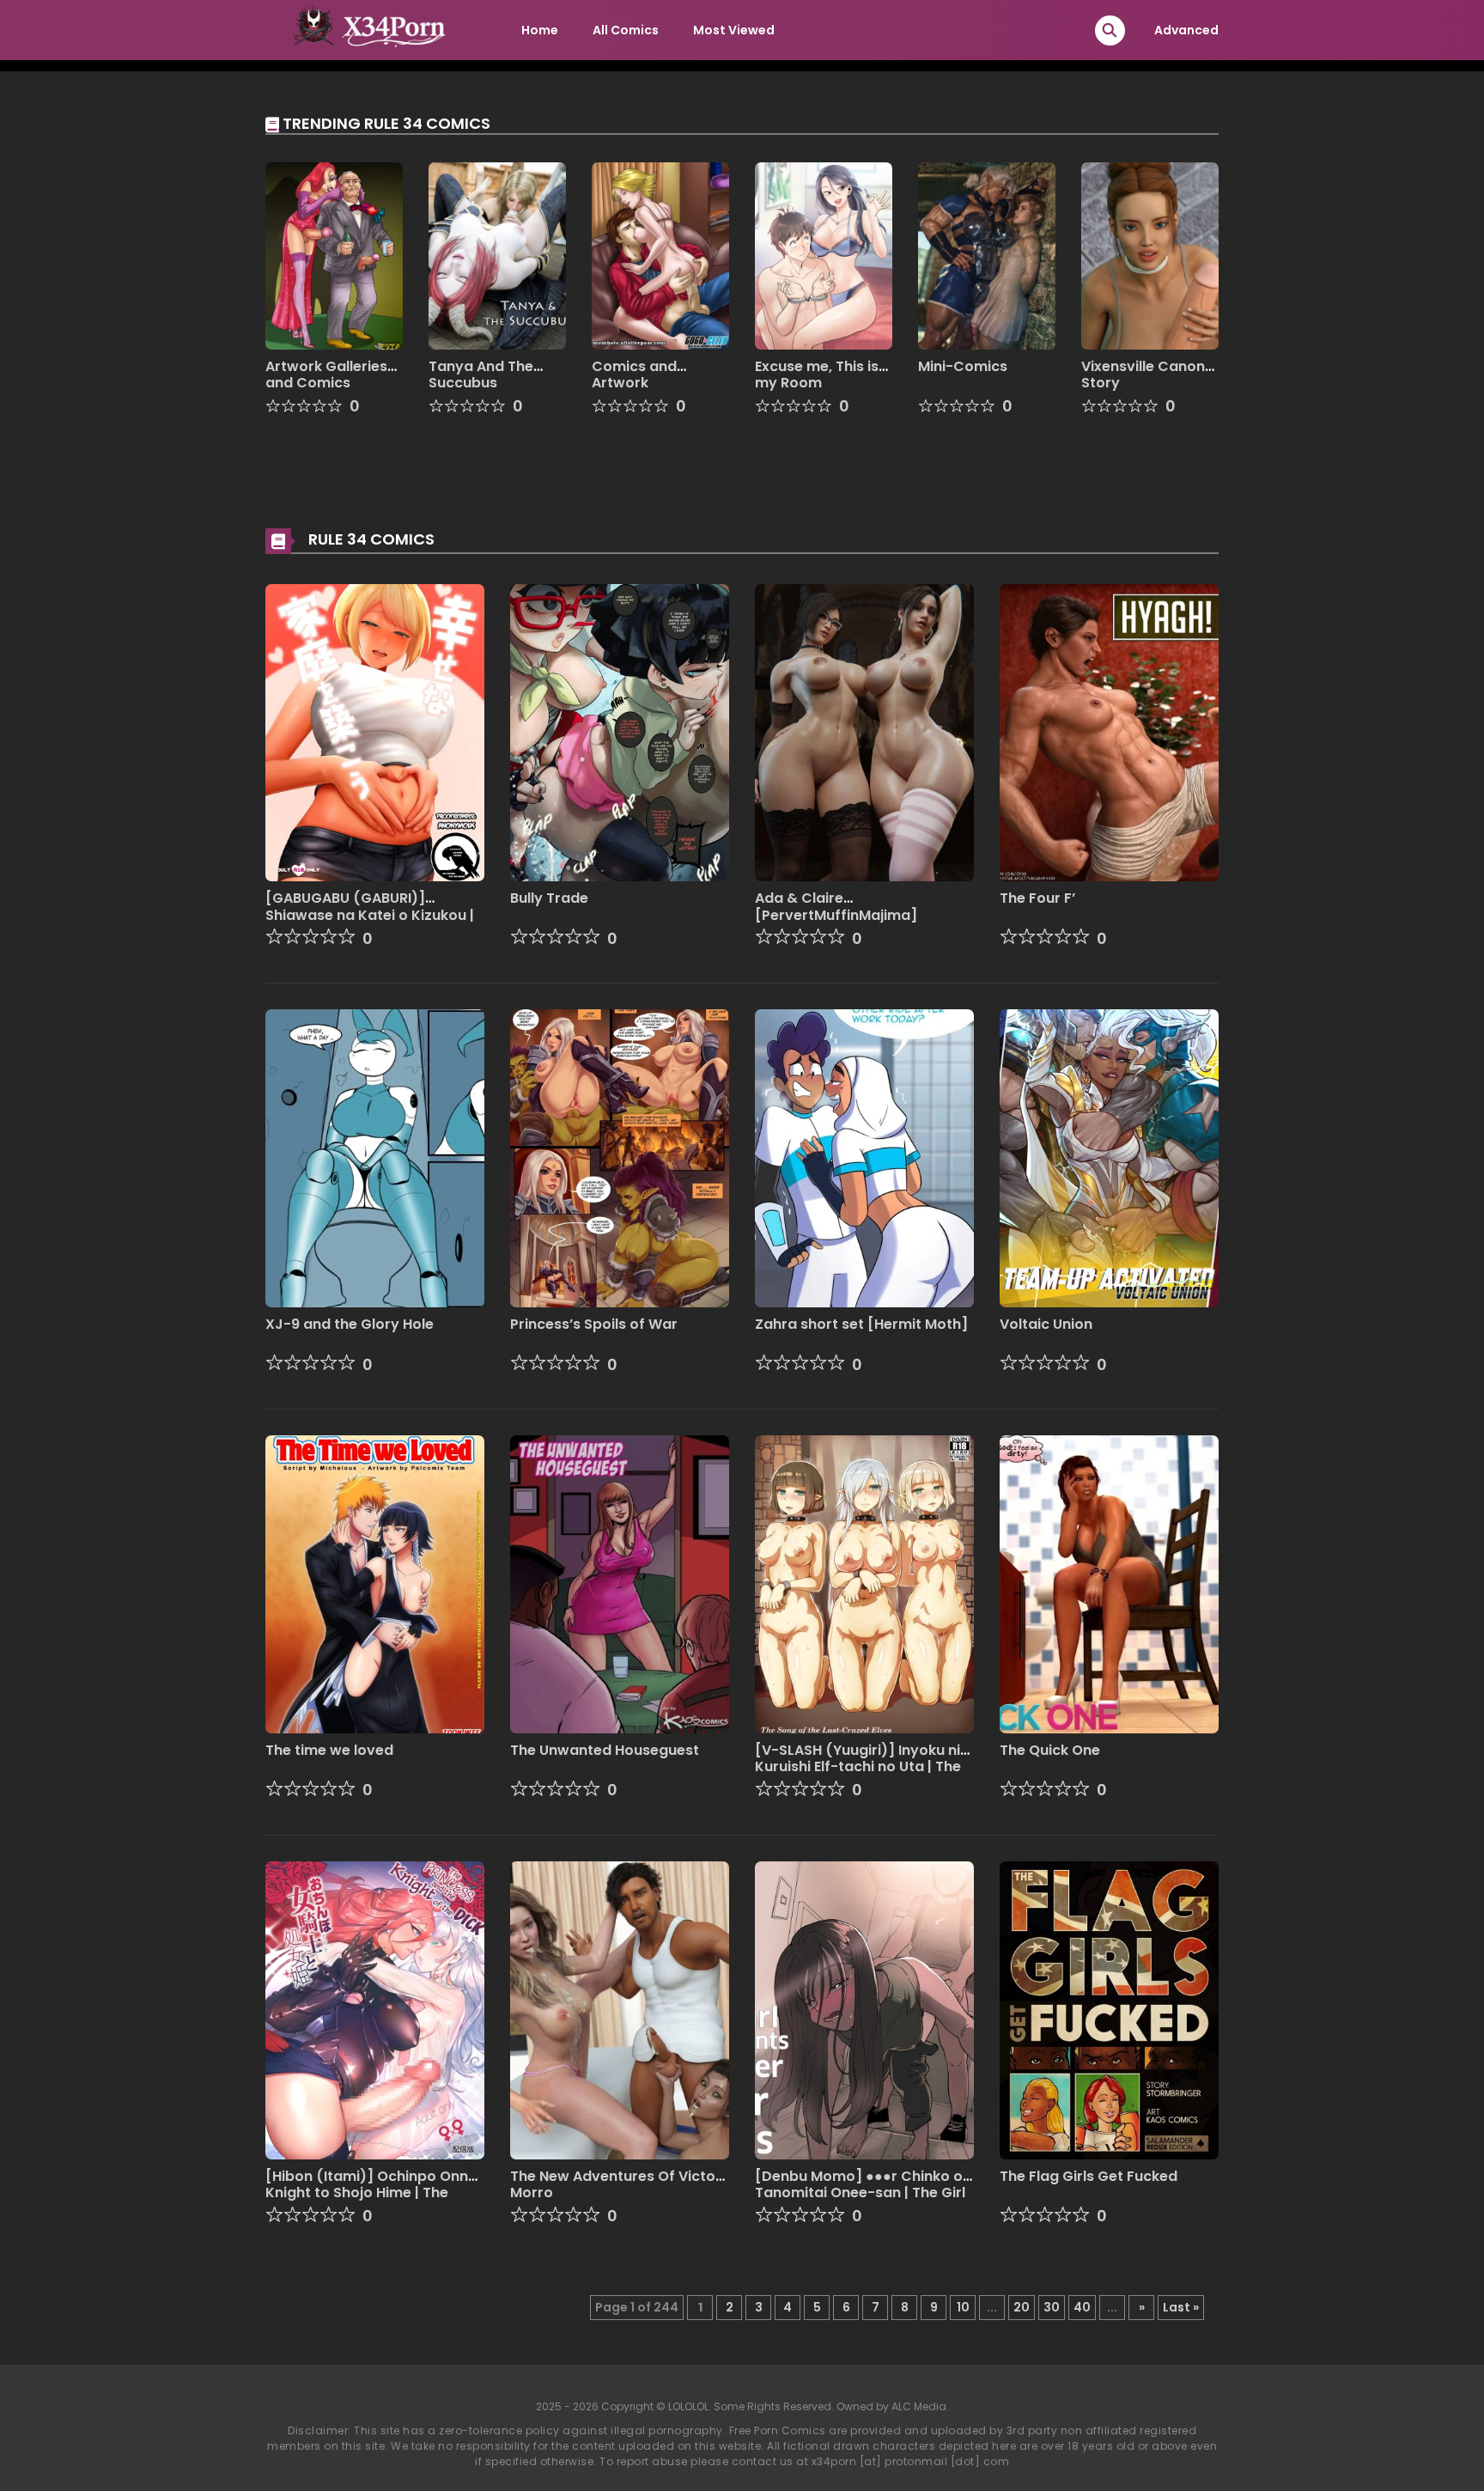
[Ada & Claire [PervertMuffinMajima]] (864, 732)
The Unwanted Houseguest (605, 1750)
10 (963, 2307)
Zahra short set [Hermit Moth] (861, 1324)
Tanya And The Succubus (481, 375)
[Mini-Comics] (987, 255)
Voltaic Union (1046, 1324)
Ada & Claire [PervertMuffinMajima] (836, 906)
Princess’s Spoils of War (594, 1324)
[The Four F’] (1109, 732)
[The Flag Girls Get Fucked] (1109, 2009)
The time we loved (329, 1750)
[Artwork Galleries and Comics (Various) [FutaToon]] (334, 255)
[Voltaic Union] (1109, 1158)
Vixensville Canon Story (1143, 375)
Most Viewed (734, 30)
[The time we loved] (375, 1583)
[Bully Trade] (620, 732)
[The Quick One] (1109, 1583)
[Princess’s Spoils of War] (620, 1158)
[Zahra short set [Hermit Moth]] (864, 1158)
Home (540, 30)
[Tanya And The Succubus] (497, 255)
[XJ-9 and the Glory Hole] (375, 1158)
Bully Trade (549, 898)
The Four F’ (1037, 898)
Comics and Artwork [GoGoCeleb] (640, 383)
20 (1022, 2307)
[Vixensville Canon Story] (1150, 255)
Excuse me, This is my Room (817, 375)
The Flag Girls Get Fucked (1089, 2176)
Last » (1181, 2307)
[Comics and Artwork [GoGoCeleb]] (660, 255)
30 (1052, 2307)
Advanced (1186, 30)
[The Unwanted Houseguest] (620, 1583)
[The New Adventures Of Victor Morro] (620, 2009)
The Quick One (1050, 1750)
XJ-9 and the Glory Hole (350, 1324)
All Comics (626, 30)
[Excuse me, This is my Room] (824, 255)
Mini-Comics (963, 366)
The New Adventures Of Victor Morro (616, 2184)
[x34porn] (365, 29)
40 (1082, 2307)
